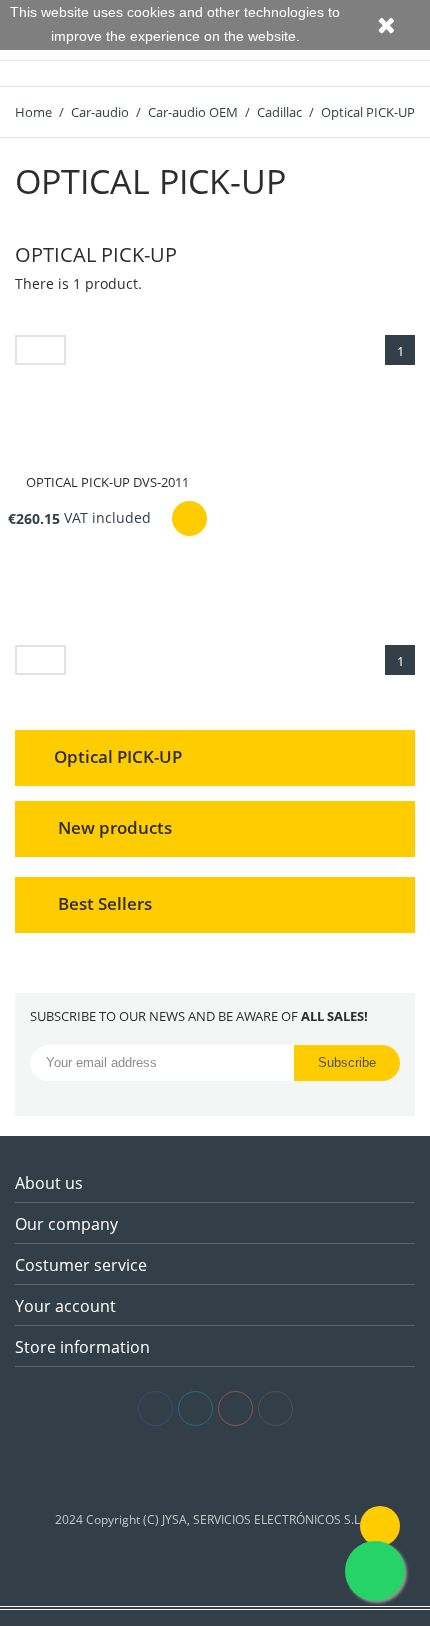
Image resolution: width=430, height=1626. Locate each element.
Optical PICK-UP (118, 755)
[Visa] (185, 1469)
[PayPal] (245, 1469)
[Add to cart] (189, 518)
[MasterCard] (215, 1469)
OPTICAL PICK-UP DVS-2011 (107, 482)
